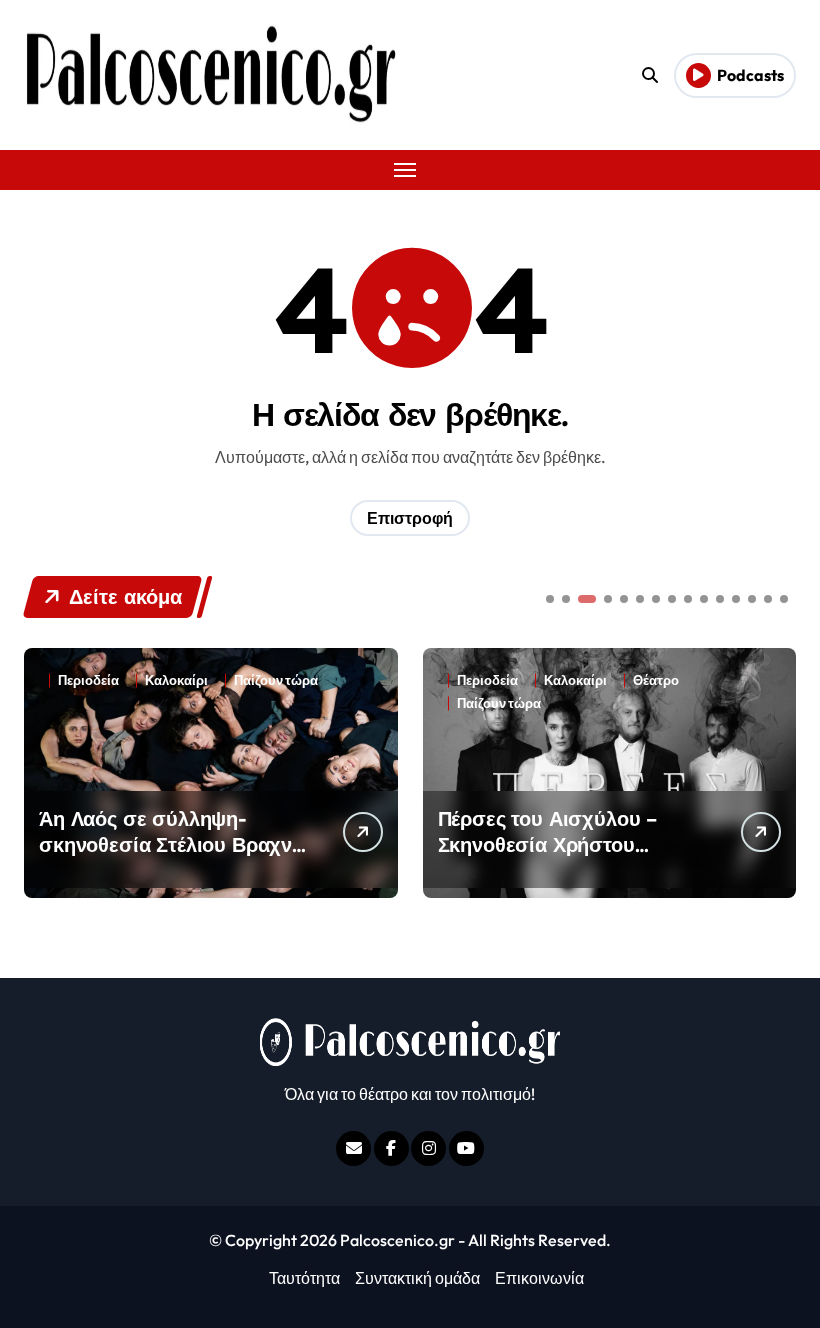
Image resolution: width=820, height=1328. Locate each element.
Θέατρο (656, 680)
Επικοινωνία (539, 1278)
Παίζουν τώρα (276, 680)
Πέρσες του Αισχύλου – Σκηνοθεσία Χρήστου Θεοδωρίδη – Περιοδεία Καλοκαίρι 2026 (549, 857)
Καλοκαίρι (176, 680)
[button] (776, 771)
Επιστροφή (410, 518)
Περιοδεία (88, 680)
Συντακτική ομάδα (417, 1278)
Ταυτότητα (304, 1278)
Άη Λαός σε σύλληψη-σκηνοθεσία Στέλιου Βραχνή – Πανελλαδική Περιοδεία (171, 844)
